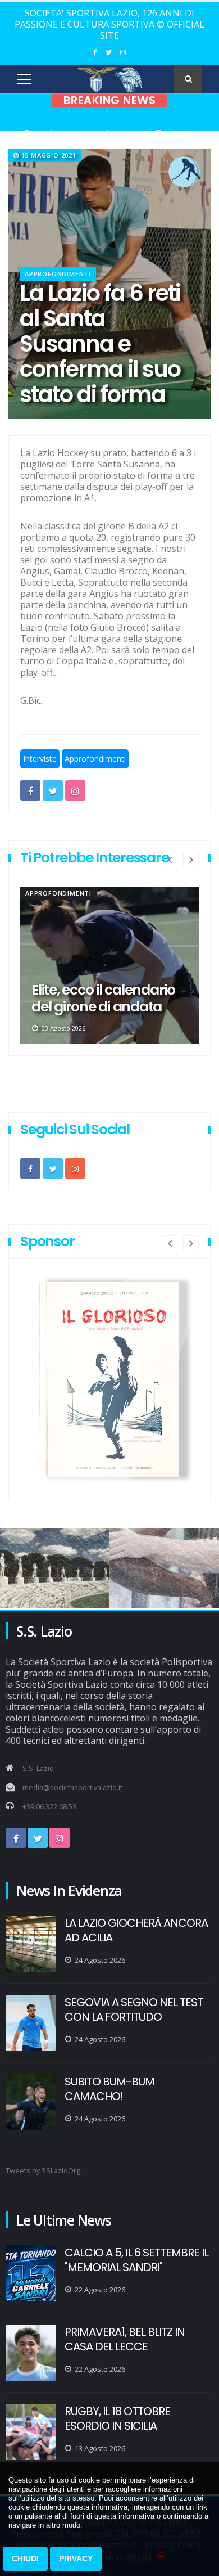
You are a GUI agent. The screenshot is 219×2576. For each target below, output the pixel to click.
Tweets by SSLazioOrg (43, 2171)
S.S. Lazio (38, 1768)
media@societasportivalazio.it (72, 1788)
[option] (109, 965)
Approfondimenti (58, 274)
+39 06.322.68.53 (49, 1807)
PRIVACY (76, 2559)
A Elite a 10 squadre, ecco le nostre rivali (94, 999)
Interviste (40, 759)
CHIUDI (25, 2559)
